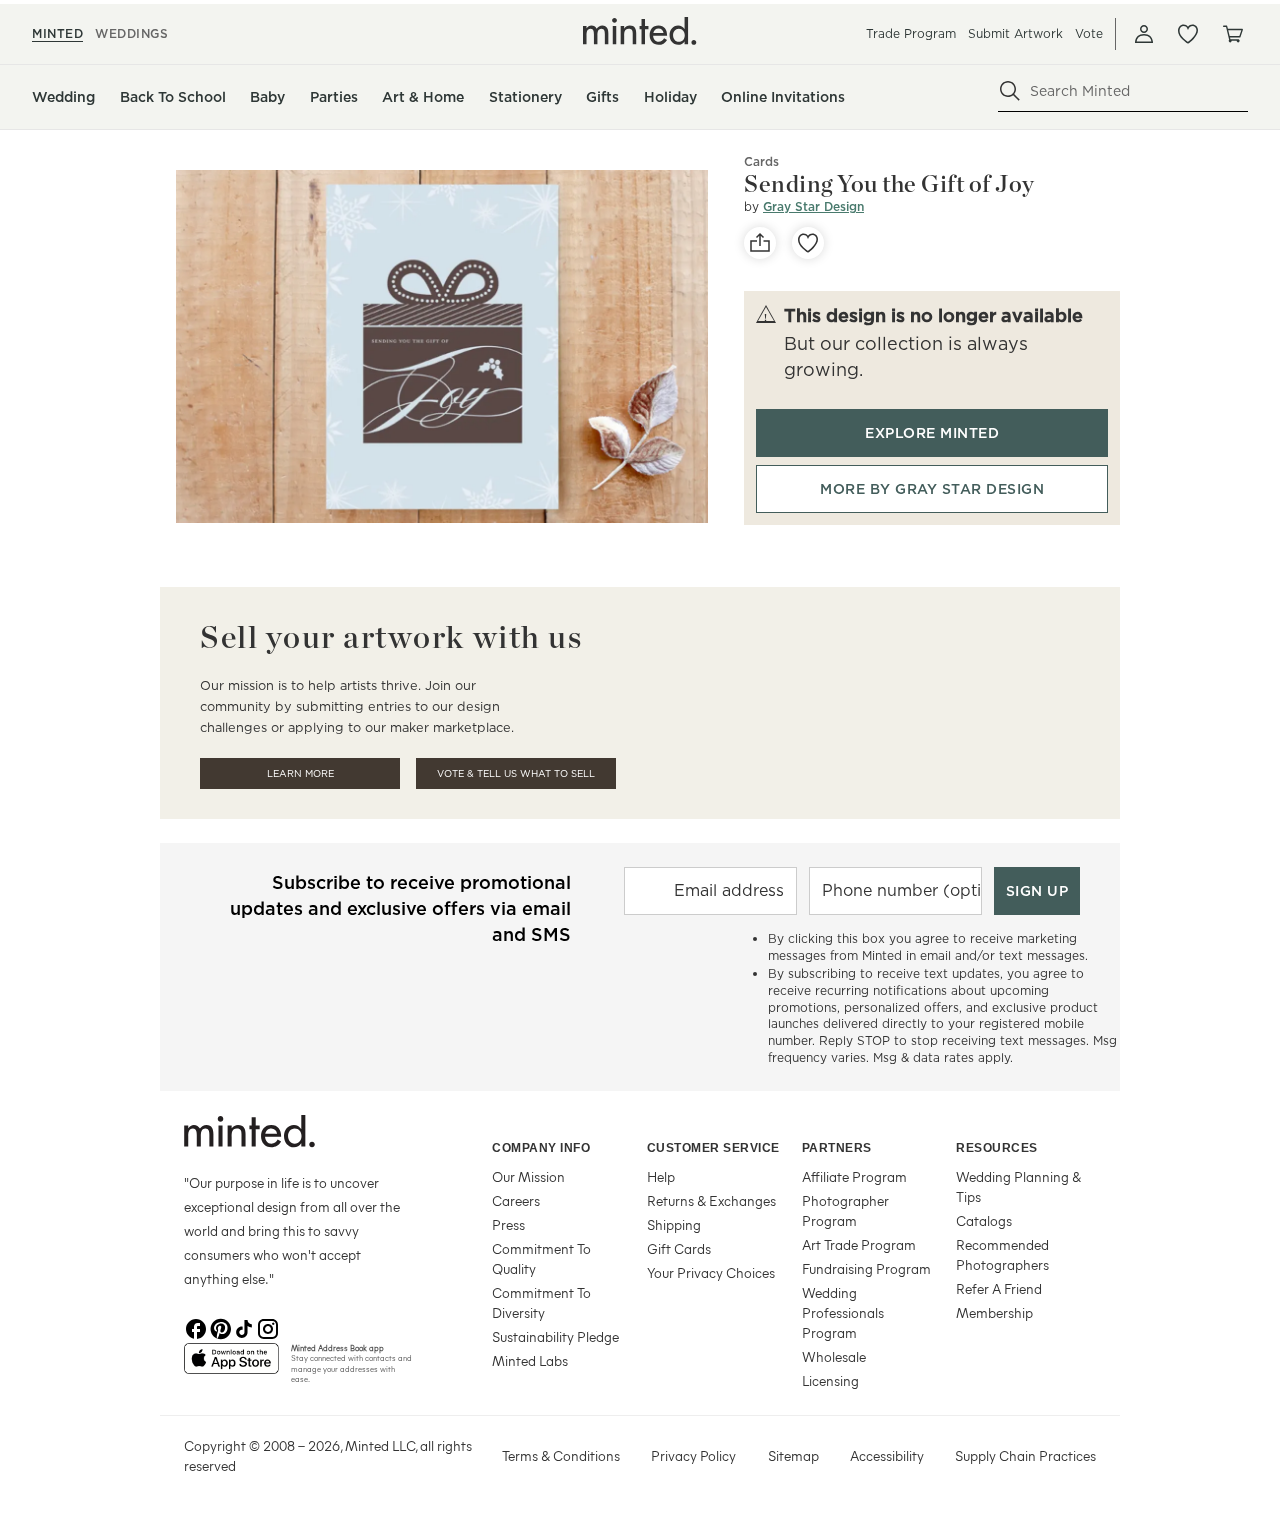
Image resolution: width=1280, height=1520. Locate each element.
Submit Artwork (1015, 33)
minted (57, 33)
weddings (131, 33)
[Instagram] (268, 1327)
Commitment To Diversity (541, 1302)
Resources (997, 1148)
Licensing (830, 1380)
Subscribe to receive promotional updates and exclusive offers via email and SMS (400, 908)
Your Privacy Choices (711, 1272)
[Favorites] (1188, 34)
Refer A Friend (999, 1288)
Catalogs (984, 1220)
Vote (1089, 33)
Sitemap (793, 1455)
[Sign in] (1144, 34)
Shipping (674, 1224)
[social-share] (760, 243)
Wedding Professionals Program (843, 1312)
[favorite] (808, 243)
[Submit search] (1010, 91)
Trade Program (911, 33)
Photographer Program (845, 1210)
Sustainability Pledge (555, 1336)
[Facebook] (196, 1327)
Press (508, 1224)
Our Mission (528, 1176)
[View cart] (1232, 34)
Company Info (541, 1148)
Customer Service (713, 1148)
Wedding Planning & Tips (1018, 1186)
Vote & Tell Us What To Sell (516, 773)
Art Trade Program (859, 1244)
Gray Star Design (813, 206)
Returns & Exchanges (711, 1200)
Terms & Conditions (561, 1455)
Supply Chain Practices (1025, 1455)
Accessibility (887, 1455)
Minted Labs (530, 1360)
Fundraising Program (866, 1268)
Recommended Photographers (1002, 1254)
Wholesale (834, 1356)
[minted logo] (640, 31)
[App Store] (231, 1367)
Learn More (300, 773)
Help (661, 1176)
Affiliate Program (854, 1176)
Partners (837, 1148)
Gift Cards (679, 1248)
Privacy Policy (693, 1455)
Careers (516, 1200)
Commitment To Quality (541, 1258)
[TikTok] (244, 1327)
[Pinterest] (220, 1327)
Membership (994, 1312)
